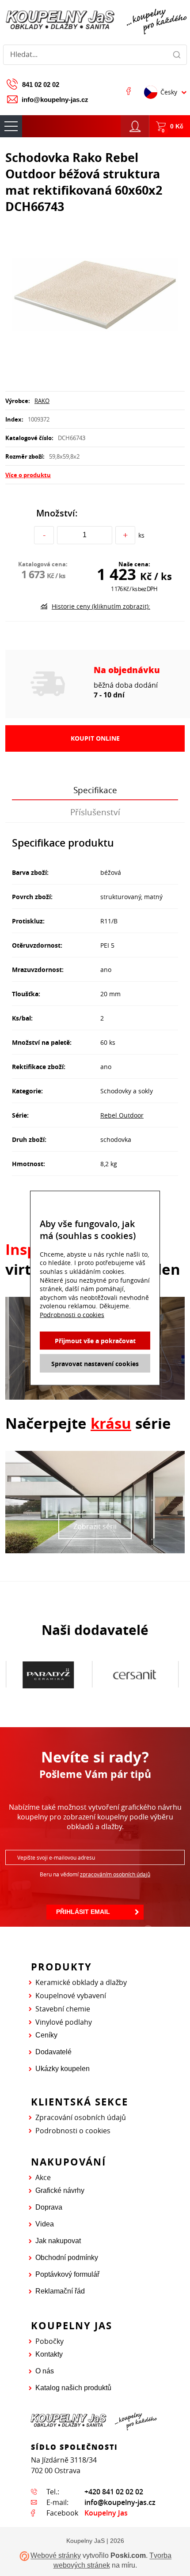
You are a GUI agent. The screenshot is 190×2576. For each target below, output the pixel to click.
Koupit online (95, 738)
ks (141, 535)
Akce (43, 2177)
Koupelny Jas (106, 2513)
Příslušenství (95, 812)
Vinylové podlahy (64, 2022)
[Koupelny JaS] (95, 20)
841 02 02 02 (41, 85)
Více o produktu (28, 475)
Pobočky (49, 2341)
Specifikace (95, 790)
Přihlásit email (83, 1912)
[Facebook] (129, 91)
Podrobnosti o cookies (73, 2131)
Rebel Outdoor (122, 1115)
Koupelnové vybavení (71, 1996)
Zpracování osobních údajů (81, 2117)
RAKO (42, 401)
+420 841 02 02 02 (114, 2492)
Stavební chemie (63, 2009)
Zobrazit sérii (95, 1526)
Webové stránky (56, 2556)
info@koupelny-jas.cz (55, 100)
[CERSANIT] (135, 1675)
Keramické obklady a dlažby (81, 1982)
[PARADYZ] (48, 1675)
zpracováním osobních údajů (115, 1874)
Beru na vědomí (95, 1874)
